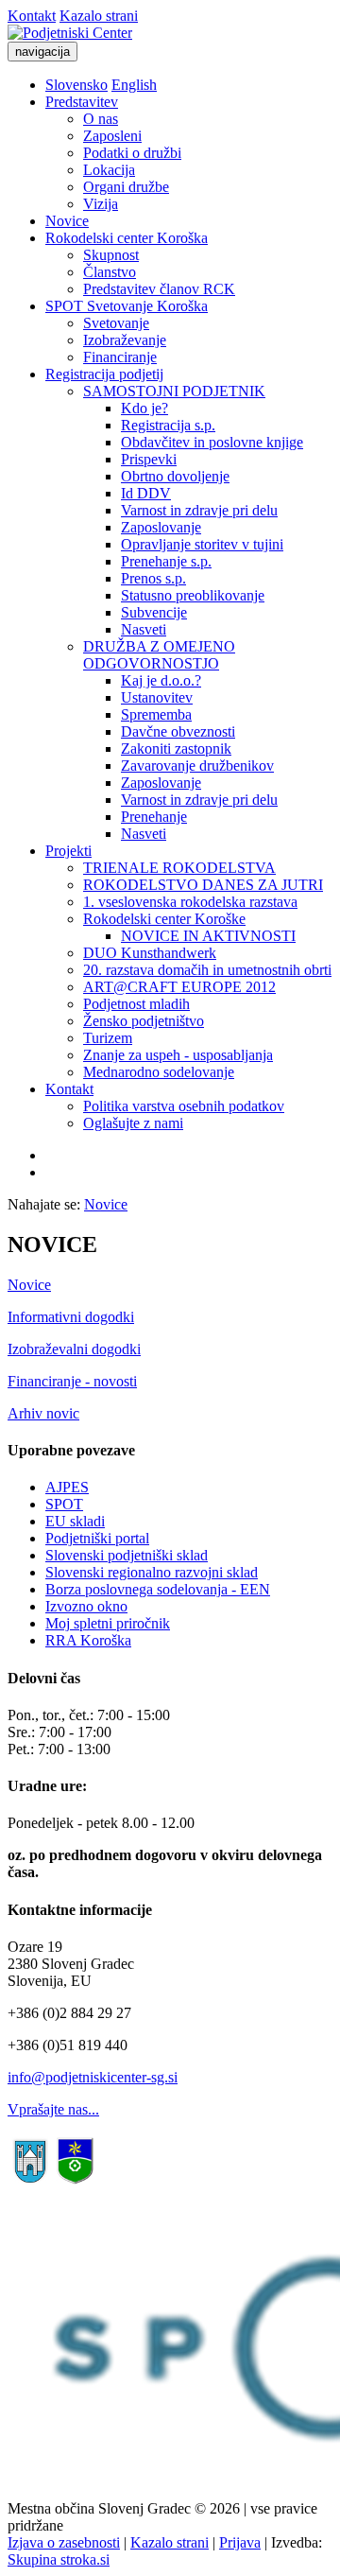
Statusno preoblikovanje (193, 595)
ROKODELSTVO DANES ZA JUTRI (203, 885)
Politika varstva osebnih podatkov (184, 1106)
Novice (67, 221)
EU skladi (75, 1521)
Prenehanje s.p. (166, 561)
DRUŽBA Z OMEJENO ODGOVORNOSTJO (159, 655)
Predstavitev (82, 102)
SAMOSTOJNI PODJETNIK (174, 391)
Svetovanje (116, 323)
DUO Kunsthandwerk (150, 953)
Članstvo (110, 272)
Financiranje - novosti (72, 1381)
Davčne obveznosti (178, 731)
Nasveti (144, 629)
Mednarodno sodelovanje (159, 1072)
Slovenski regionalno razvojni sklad (152, 1572)
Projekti (68, 851)
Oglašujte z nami (133, 1123)
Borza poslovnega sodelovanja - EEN (158, 1589)
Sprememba (156, 714)
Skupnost (111, 255)
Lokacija (109, 170)
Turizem (108, 1038)
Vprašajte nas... (53, 2109)
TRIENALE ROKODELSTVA (179, 868)
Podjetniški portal (97, 1538)
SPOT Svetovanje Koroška (127, 306)
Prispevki (149, 459)
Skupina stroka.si (59, 2559)
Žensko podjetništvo (144, 1021)
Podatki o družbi (132, 153)
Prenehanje (154, 817)
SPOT (64, 1504)
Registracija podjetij (104, 374)
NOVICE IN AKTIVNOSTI (208, 936)
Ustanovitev (157, 697)
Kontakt (32, 16)
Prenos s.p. (153, 578)
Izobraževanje (125, 340)
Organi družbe (126, 187)
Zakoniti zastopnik (176, 748)
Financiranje (120, 357)
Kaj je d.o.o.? (161, 680)
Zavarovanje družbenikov (197, 766)
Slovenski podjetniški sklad (127, 1555)
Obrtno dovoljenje (175, 476)
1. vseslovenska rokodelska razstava (190, 902)
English (134, 85)
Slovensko (76, 85)
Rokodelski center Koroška (127, 238)
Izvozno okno (86, 1606)
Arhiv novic (43, 1413)
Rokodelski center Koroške (164, 919)
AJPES (67, 1487)
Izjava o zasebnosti (64, 2542)
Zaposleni (112, 136)
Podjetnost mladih (136, 1004)
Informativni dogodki (71, 1317)
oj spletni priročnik (114, 1623)
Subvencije (154, 612)
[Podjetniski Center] (70, 33)
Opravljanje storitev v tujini (202, 544)
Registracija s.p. (168, 425)
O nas (101, 119)
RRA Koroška (88, 1640)
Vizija (101, 204)
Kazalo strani (99, 16)
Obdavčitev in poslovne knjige (212, 442)
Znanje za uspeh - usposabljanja (178, 1055)
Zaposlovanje (161, 527)
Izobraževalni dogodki (74, 1349)
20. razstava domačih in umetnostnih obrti (207, 970)
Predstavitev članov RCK (159, 289)
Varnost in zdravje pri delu (199, 510)
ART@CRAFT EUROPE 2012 (179, 987)
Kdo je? (144, 408)
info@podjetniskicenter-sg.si (93, 2077)
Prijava (240, 2542)
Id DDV (146, 493)
